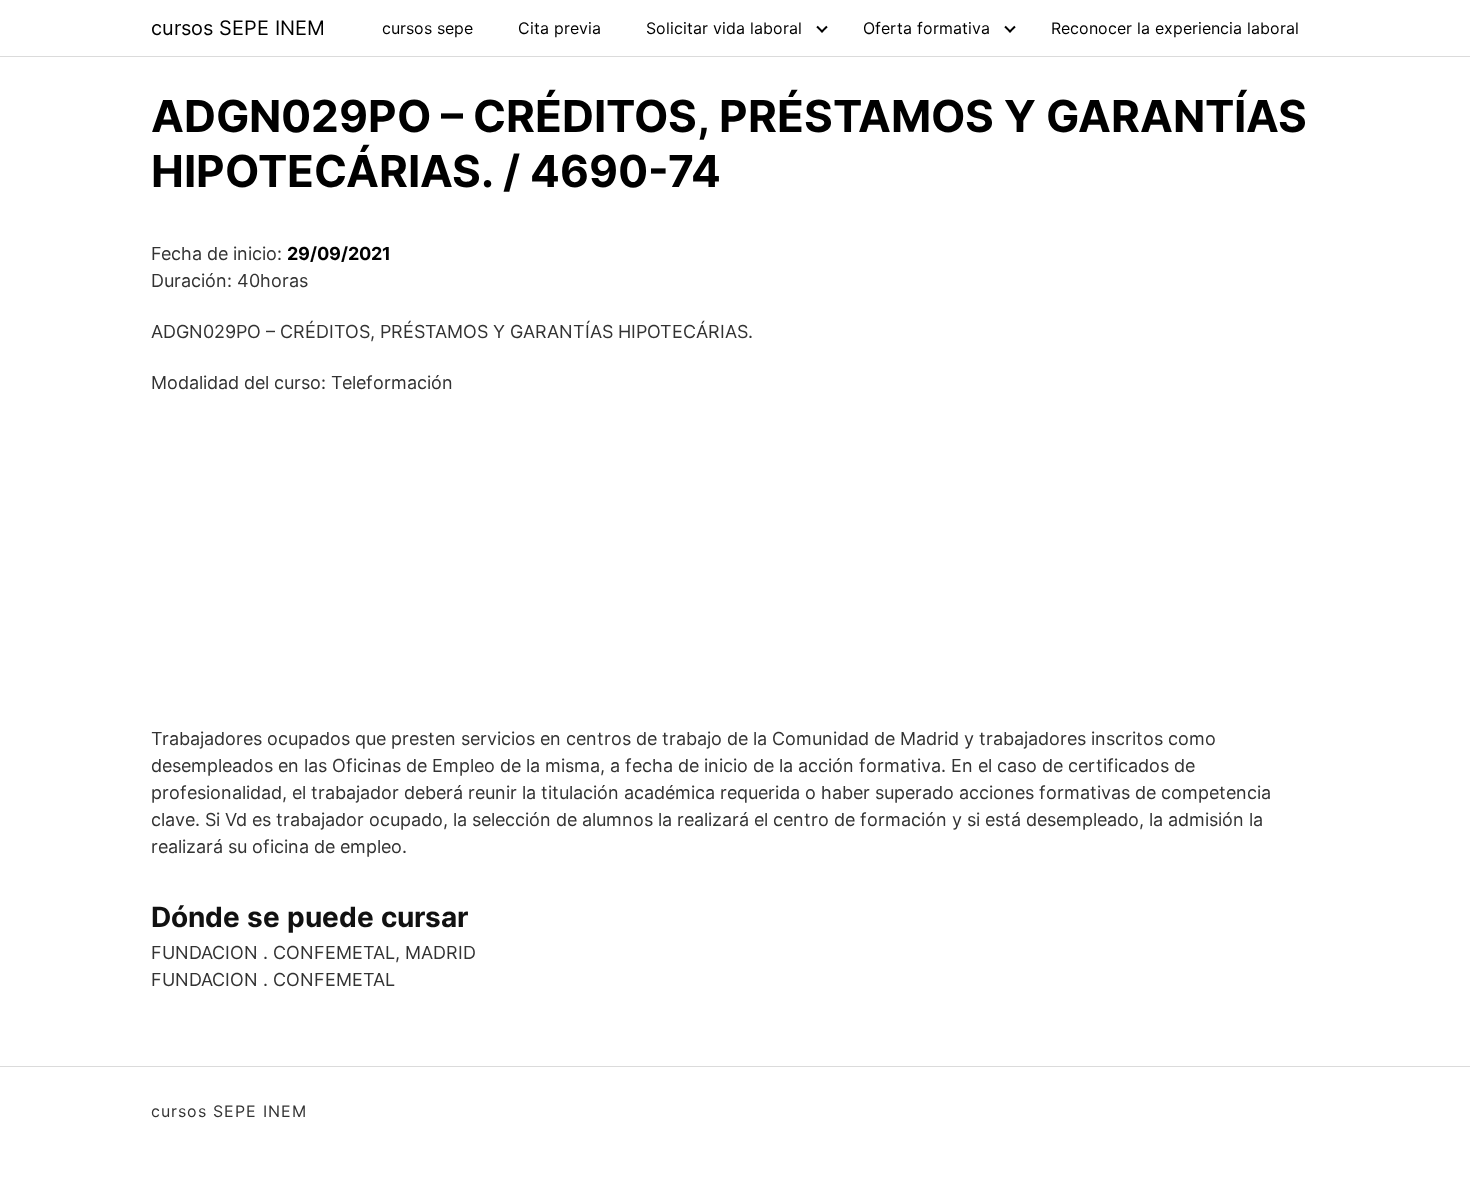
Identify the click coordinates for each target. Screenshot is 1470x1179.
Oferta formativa (926, 28)
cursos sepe (427, 28)
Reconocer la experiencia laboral (1175, 28)
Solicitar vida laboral (724, 28)
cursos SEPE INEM (238, 28)
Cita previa (559, 28)
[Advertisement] (735, 560)
